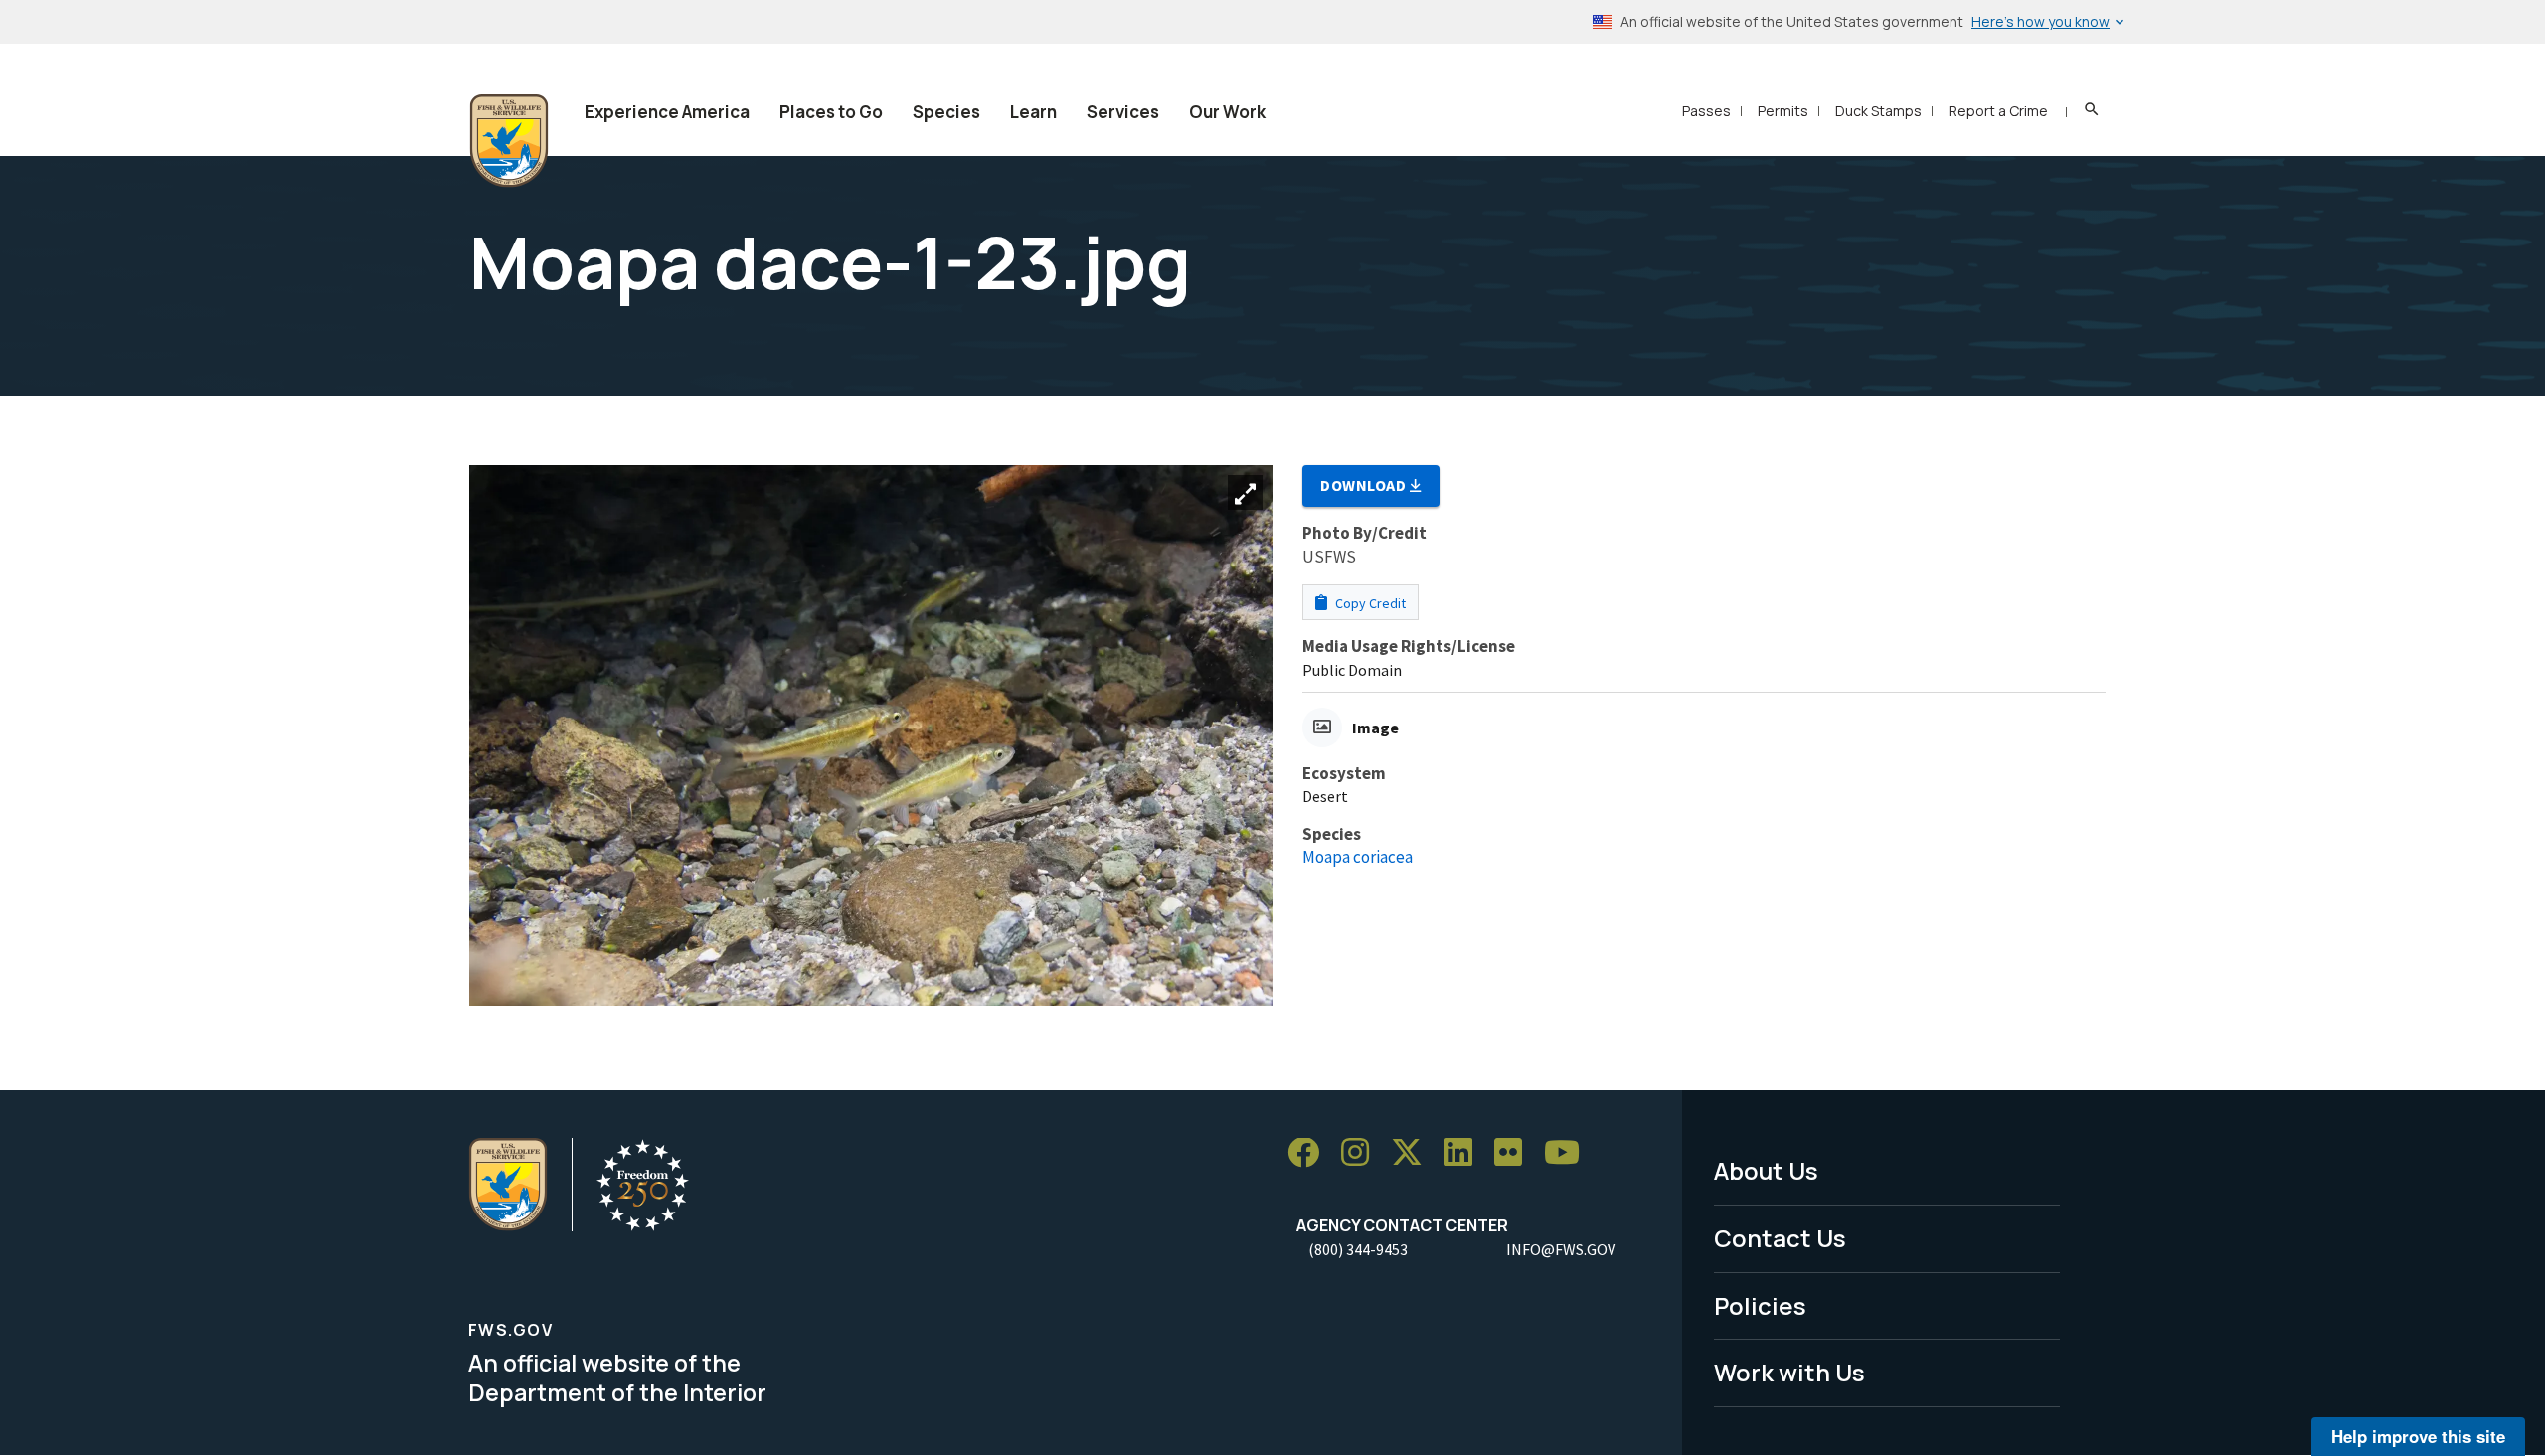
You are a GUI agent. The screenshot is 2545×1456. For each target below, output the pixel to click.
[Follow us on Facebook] (1310, 1153)
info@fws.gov (1561, 1249)
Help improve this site (2418, 1436)
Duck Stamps (1878, 111)
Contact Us (1780, 1238)
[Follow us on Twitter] (1414, 1153)
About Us (1766, 1170)
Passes (1706, 111)
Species (946, 112)
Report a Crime (1998, 111)
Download (1365, 485)
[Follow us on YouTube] (1569, 1153)
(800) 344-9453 (1358, 1249)
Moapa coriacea (1357, 857)
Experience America (667, 112)
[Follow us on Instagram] (1362, 1153)
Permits (1783, 111)
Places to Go (831, 112)
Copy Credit (1369, 603)
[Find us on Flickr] (1515, 1153)
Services (1123, 112)
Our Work (1227, 112)
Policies (1760, 1305)
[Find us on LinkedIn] (1465, 1153)
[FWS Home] (509, 141)
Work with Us (1789, 1372)
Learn (1033, 112)
